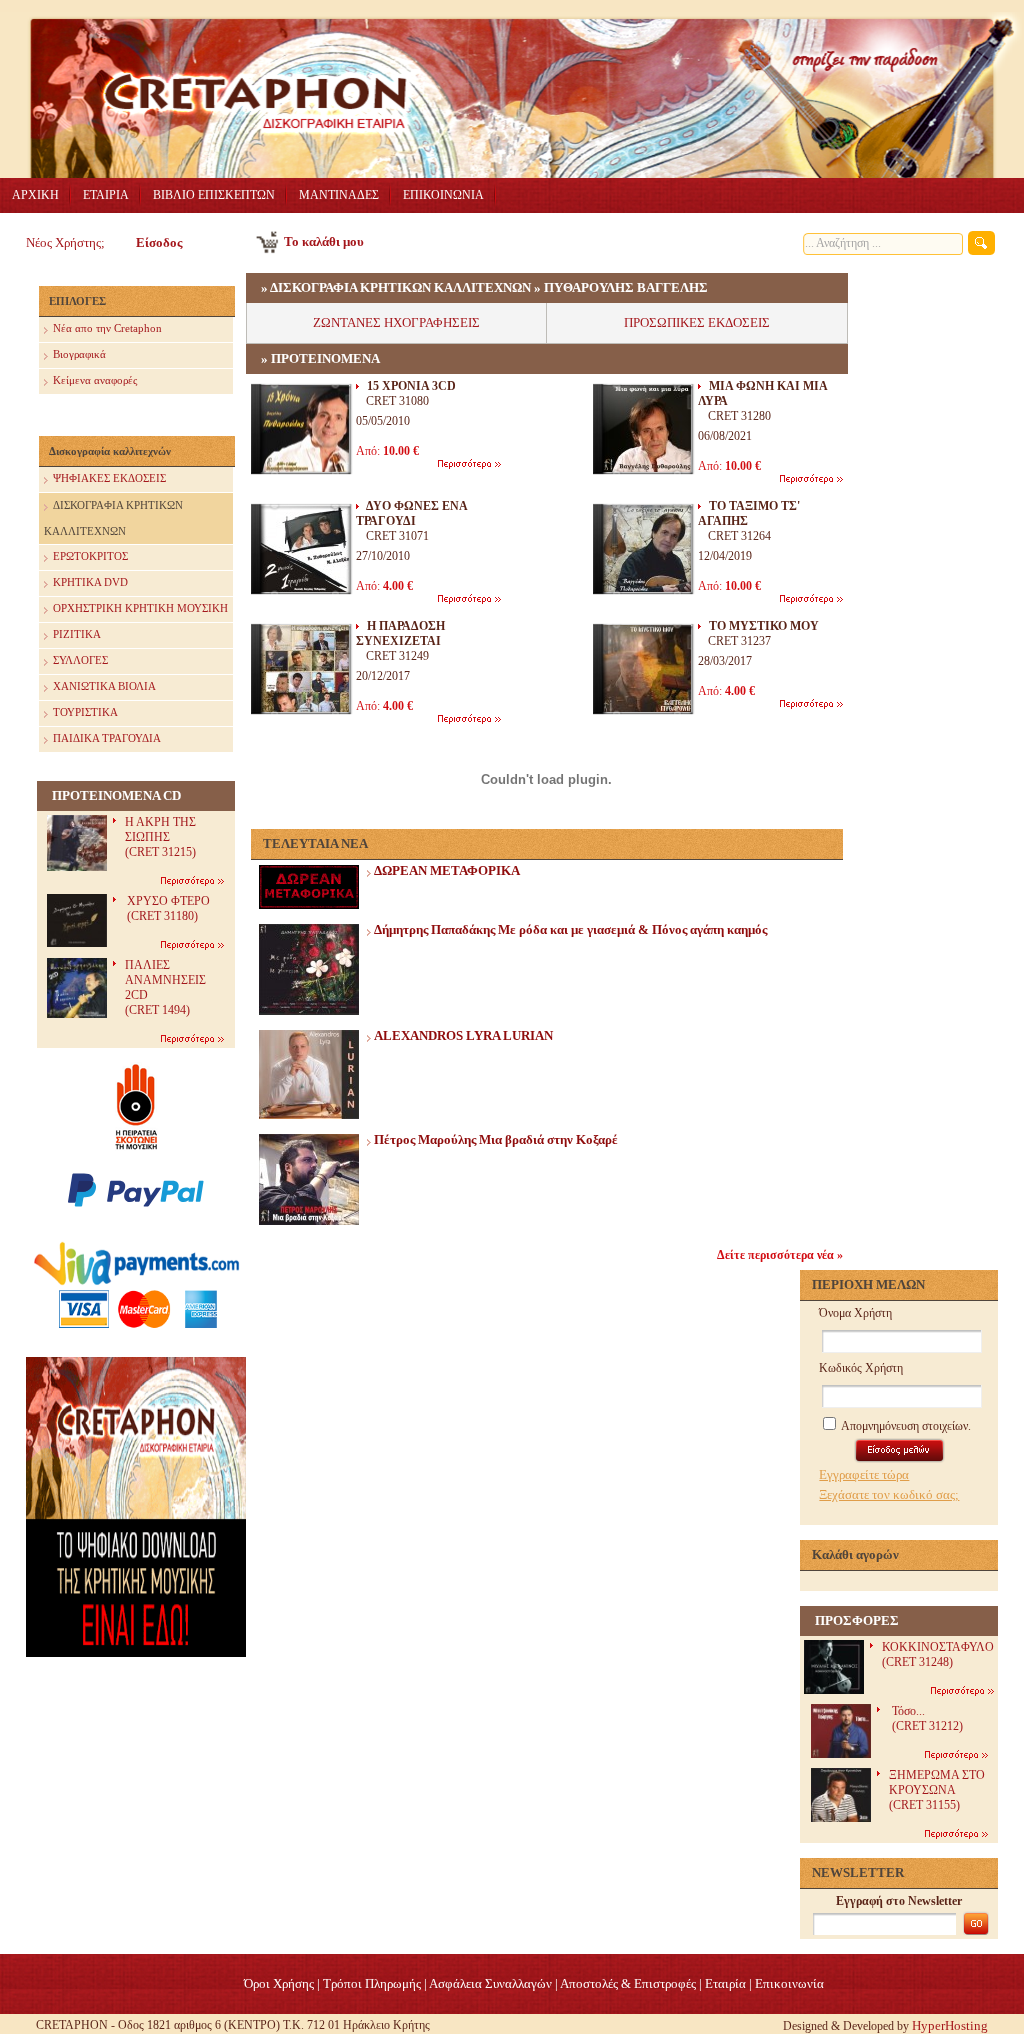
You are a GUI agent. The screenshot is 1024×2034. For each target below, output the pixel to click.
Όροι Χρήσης (279, 1983)
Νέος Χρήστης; (65, 242)
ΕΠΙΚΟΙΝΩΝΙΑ (443, 195)
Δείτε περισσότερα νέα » (780, 1255)
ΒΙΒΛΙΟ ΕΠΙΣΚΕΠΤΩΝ (214, 195)
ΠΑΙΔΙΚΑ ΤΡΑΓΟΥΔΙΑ (107, 738)
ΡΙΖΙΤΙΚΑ (77, 634)
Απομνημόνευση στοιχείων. (905, 1426)
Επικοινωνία (789, 1983)
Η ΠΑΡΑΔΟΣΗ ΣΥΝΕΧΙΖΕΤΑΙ (400, 633)
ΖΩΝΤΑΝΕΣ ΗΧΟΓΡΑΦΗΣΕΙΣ (396, 322)
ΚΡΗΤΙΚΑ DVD (90, 582)
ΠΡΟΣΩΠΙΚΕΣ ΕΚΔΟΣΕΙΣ (697, 322)
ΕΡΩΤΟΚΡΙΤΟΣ (90, 556)
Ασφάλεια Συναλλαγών (490, 1983)
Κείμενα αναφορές (95, 380)
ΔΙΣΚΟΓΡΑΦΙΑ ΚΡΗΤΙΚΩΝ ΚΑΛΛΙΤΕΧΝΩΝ (113, 518)
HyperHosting (950, 2025)
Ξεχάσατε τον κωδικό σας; (889, 1494)
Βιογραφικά (79, 354)
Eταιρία (725, 1983)
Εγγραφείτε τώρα (864, 1474)
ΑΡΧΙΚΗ (35, 195)
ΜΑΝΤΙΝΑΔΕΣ (339, 195)
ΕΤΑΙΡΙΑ (106, 195)
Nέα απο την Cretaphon (107, 328)
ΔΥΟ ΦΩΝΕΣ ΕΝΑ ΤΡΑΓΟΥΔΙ (411, 513)
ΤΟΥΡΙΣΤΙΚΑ (85, 712)
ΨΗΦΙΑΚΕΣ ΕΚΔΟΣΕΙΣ (109, 478)
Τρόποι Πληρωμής (372, 1983)
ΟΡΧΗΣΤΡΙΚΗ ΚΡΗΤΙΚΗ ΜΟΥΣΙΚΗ (140, 608)
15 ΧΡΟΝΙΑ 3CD (411, 386)
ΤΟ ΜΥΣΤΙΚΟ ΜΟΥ (764, 626)
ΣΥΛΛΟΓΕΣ (80, 660)
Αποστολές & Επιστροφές (628, 1983)
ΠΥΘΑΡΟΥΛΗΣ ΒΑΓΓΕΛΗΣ (626, 287)
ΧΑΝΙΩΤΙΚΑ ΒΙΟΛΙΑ (104, 686)
